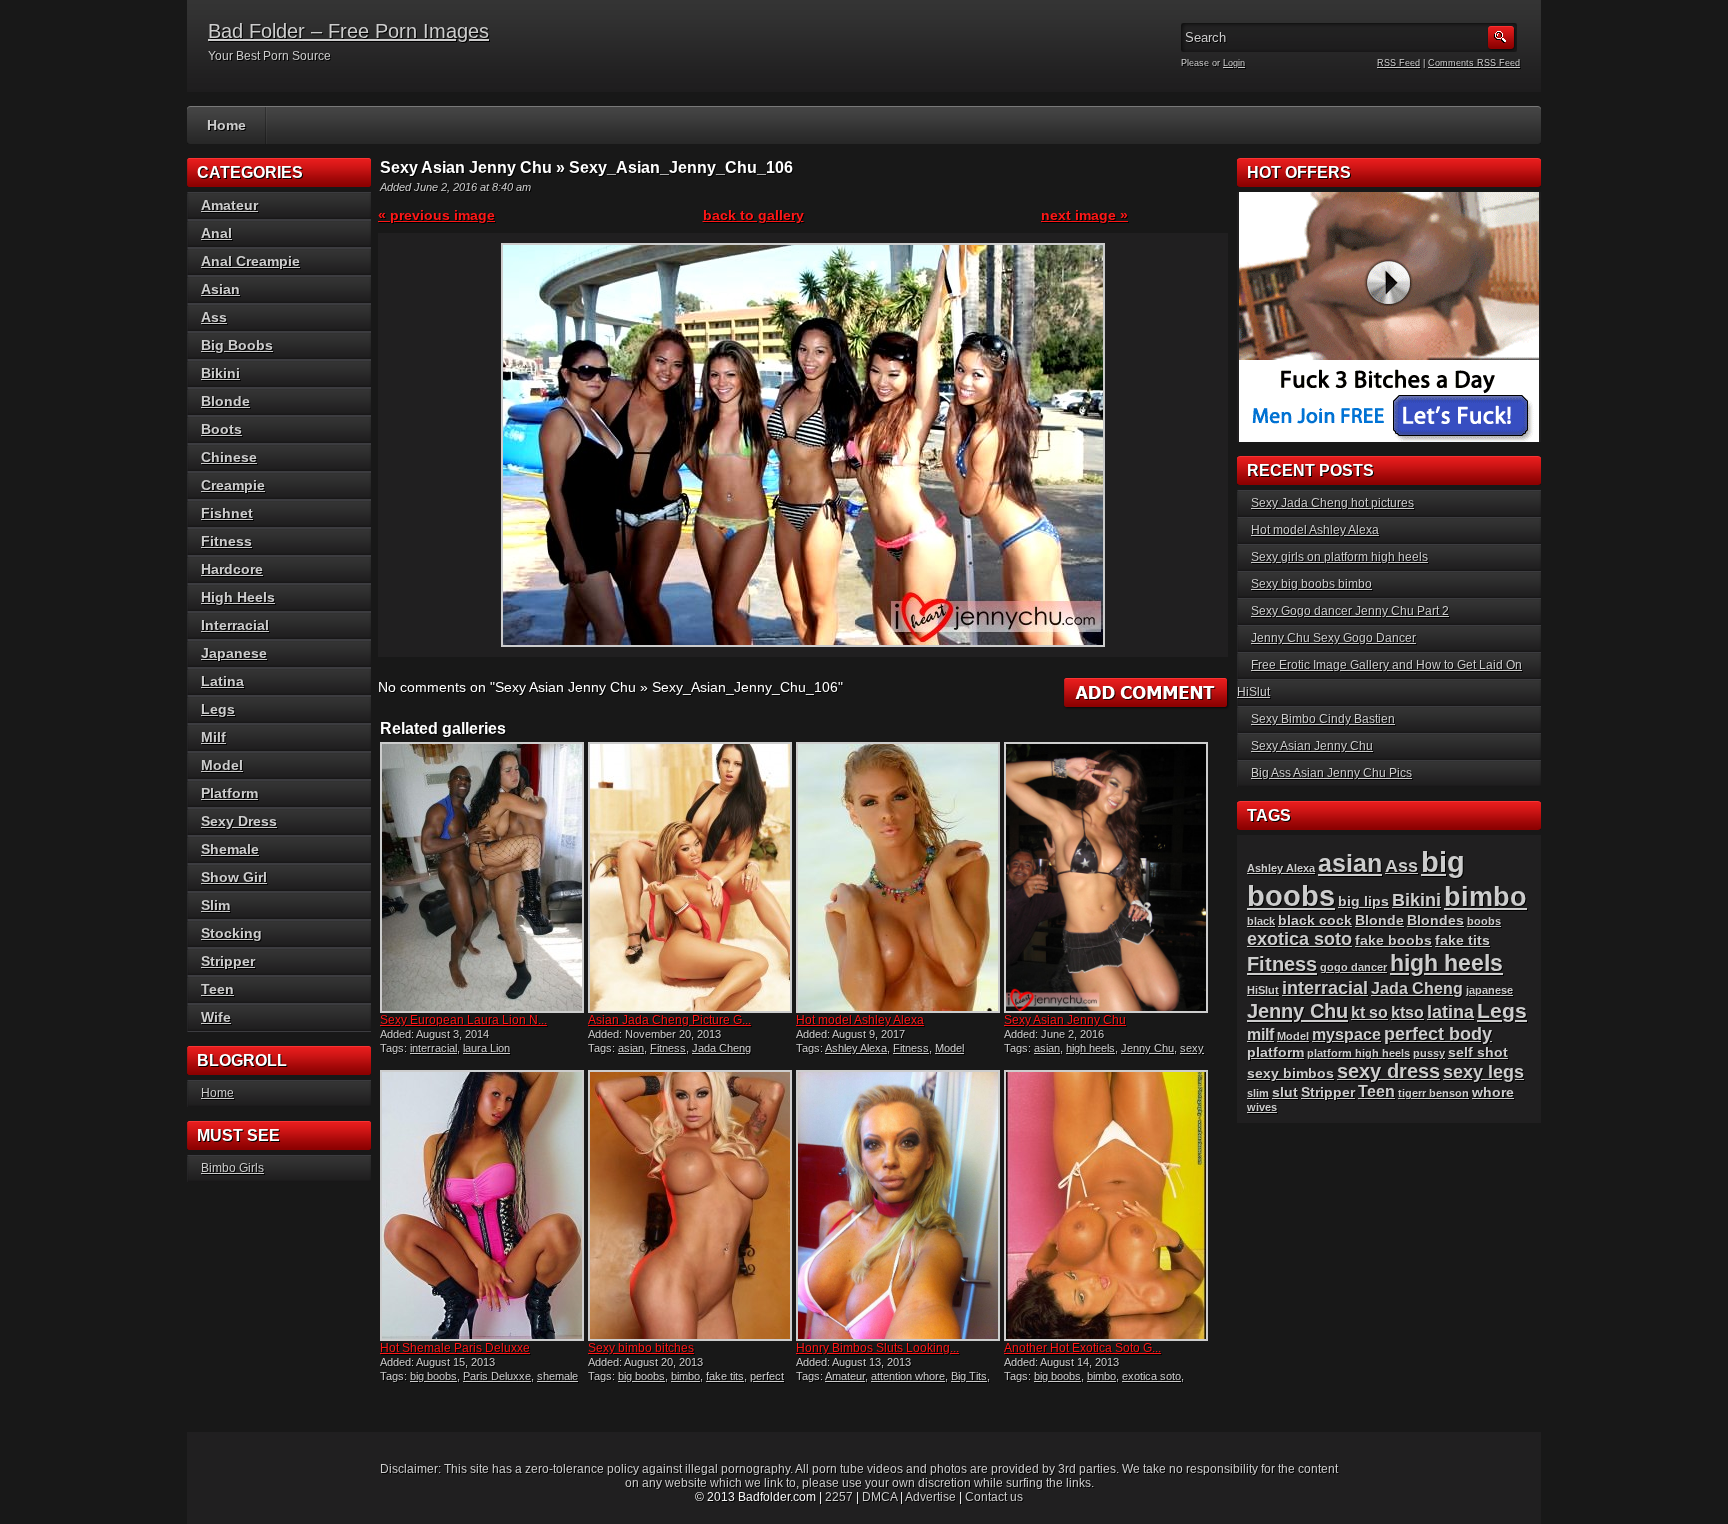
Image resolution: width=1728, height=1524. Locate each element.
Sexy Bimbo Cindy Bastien (1323, 719)
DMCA (879, 1497)
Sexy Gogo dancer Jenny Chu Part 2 (1350, 611)
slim (1258, 1093)
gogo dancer (1353, 967)
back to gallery (753, 215)
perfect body (1438, 1033)
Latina (222, 681)
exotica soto (1151, 1376)
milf (1260, 1034)
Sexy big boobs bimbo (1311, 584)
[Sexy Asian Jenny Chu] (1106, 877)
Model (949, 1048)
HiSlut (1263, 990)
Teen (217, 989)
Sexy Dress (239, 821)
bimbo (685, 1376)
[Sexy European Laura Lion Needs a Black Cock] (482, 877)
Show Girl (234, 877)
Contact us (994, 1497)
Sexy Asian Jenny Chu (1065, 1020)
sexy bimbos (1290, 1073)
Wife (216, 1017)
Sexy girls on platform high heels (1339, 557)
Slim (215, 905)
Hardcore (232, 569)
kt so (1369, 1012)
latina (1450, 1011)
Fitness (668, 1048)
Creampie (233, 485)
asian (631, 1048)
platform (1275, 1052)
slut (1285, 1092)
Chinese (229, 457)
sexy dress (1388, 1071)
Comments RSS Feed (1474, 63)
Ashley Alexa (856, 1048)
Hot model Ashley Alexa (860, 1020)
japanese (1489, 990)
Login (1234, 63)
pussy (1429, 1053)
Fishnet (227, 513)
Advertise (930, 1497)
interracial (433, 1048)
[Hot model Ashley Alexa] (898, 877)
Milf (213, 737)
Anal (216, 233)
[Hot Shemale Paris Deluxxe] (482, 1205)
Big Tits (969, 1376)
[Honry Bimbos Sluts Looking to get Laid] (898, 1205)
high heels (1090, 1048)
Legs (218, 709)
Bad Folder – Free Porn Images (348, 31)
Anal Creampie (250, 261)
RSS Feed (1398, 63)
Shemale (230, 849)
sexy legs (1483, 1071)
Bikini (220, 373)
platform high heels (1358, 1053)
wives (1262, 1107)
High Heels (238, 597)
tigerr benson (1433, 1093)
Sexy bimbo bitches (641, 1348)
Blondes (1435, 920)
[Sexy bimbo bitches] (690, 1205)
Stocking (231, 933)
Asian (220, 289)
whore (1493, 1092)
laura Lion (486, 1048)
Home (226, 125)
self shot (1478, 1052)
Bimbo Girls (232, 1168)
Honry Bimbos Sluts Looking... (877, 1348)
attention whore (908, 1376)
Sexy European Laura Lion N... (463, 1020)
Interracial (235, 625)
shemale (557, 1376)
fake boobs (1393, 940)
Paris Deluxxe (497, 1376)
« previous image (436, 215)
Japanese (234, 653)
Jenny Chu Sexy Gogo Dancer (1333, 638)
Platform (229, 793)
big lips (1363, 901)
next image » (1084, 215)
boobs (1484, 921)
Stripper (228, 961)
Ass (214, 317)
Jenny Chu (1147, 1048)
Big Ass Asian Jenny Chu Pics (1331, 773)
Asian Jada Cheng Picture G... (669, 1020)
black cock (1315, 920)
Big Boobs (237, 345)
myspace (1346, 1034)
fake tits (725, 1376)
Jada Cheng (721, 1048)
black (1261, 921)
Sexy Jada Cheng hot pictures (1332, 503)
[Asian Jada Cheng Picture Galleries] (690, 877)
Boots (221, 429)
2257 (839, 1497)
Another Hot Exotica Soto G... (1082, 1348)
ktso (1407, 1012)
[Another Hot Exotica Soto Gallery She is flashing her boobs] (1106, 1205)
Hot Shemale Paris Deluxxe (455, 1348)
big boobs (433, 1376)
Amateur (845, 1376)
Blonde (225, 401)
